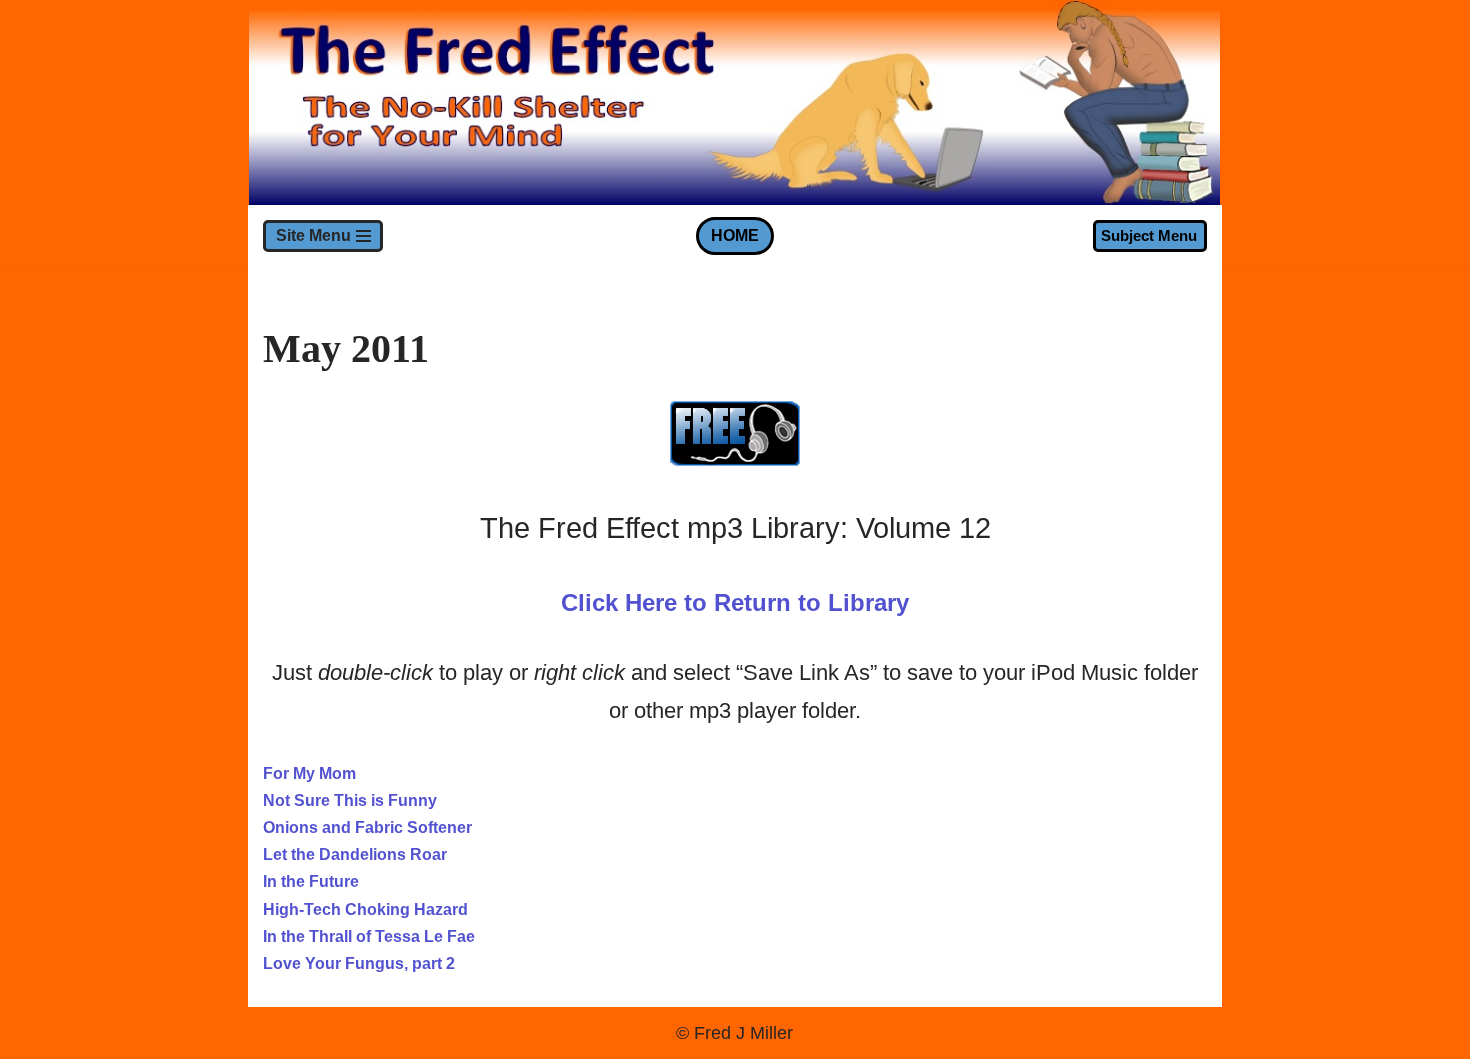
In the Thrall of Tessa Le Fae (369, 936)
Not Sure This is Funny (350, 800)
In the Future (311, 881)
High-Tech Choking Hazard (365, 909)
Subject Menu (1149, 235)
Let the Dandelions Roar (355, 854)
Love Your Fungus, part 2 (359, 963)
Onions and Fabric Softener (367, 827)
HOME (735, 235)
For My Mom (309, 773)
